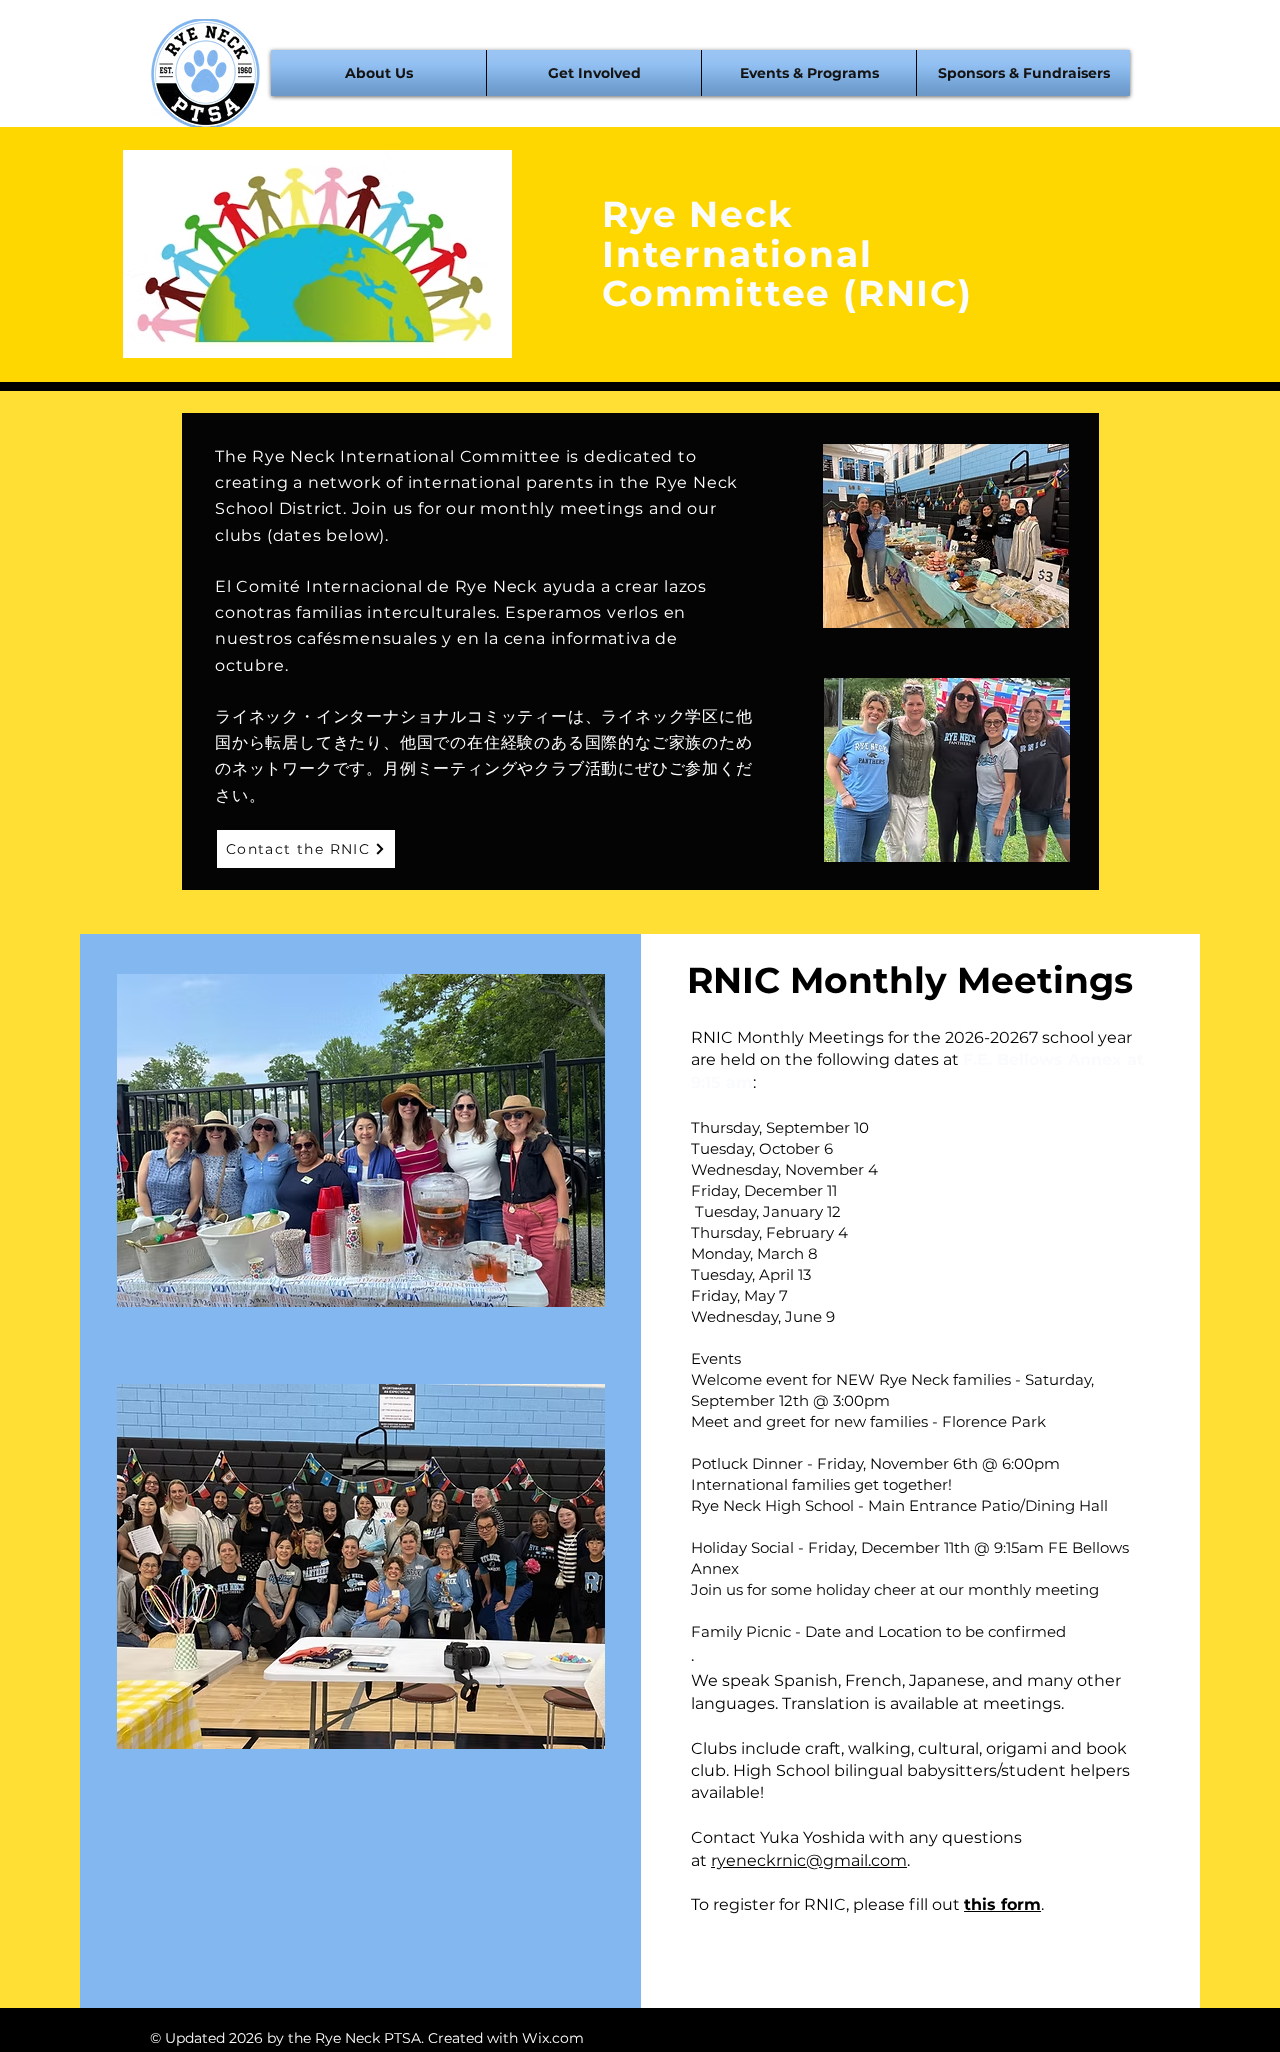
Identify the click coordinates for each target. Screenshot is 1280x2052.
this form (1002, 1904)
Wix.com (553, 2038)
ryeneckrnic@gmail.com (809, 1860)
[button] (378, 73)
